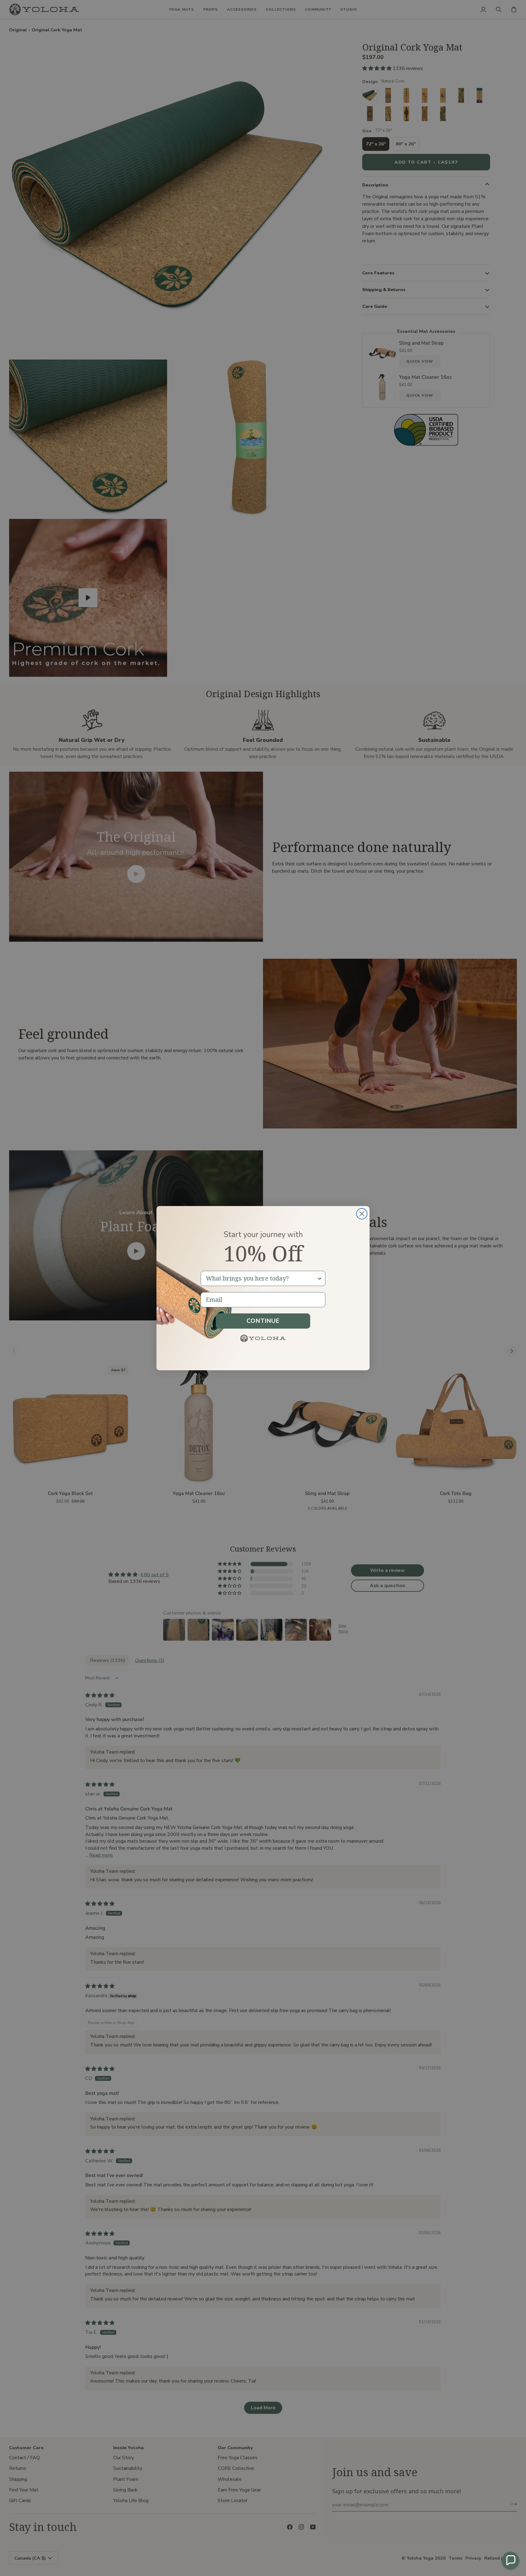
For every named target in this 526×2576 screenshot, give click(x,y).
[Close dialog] (362, 1214)
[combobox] (261, 1278)
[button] (510, 2560)
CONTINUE (263, 1321)
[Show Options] (320, 1278)
